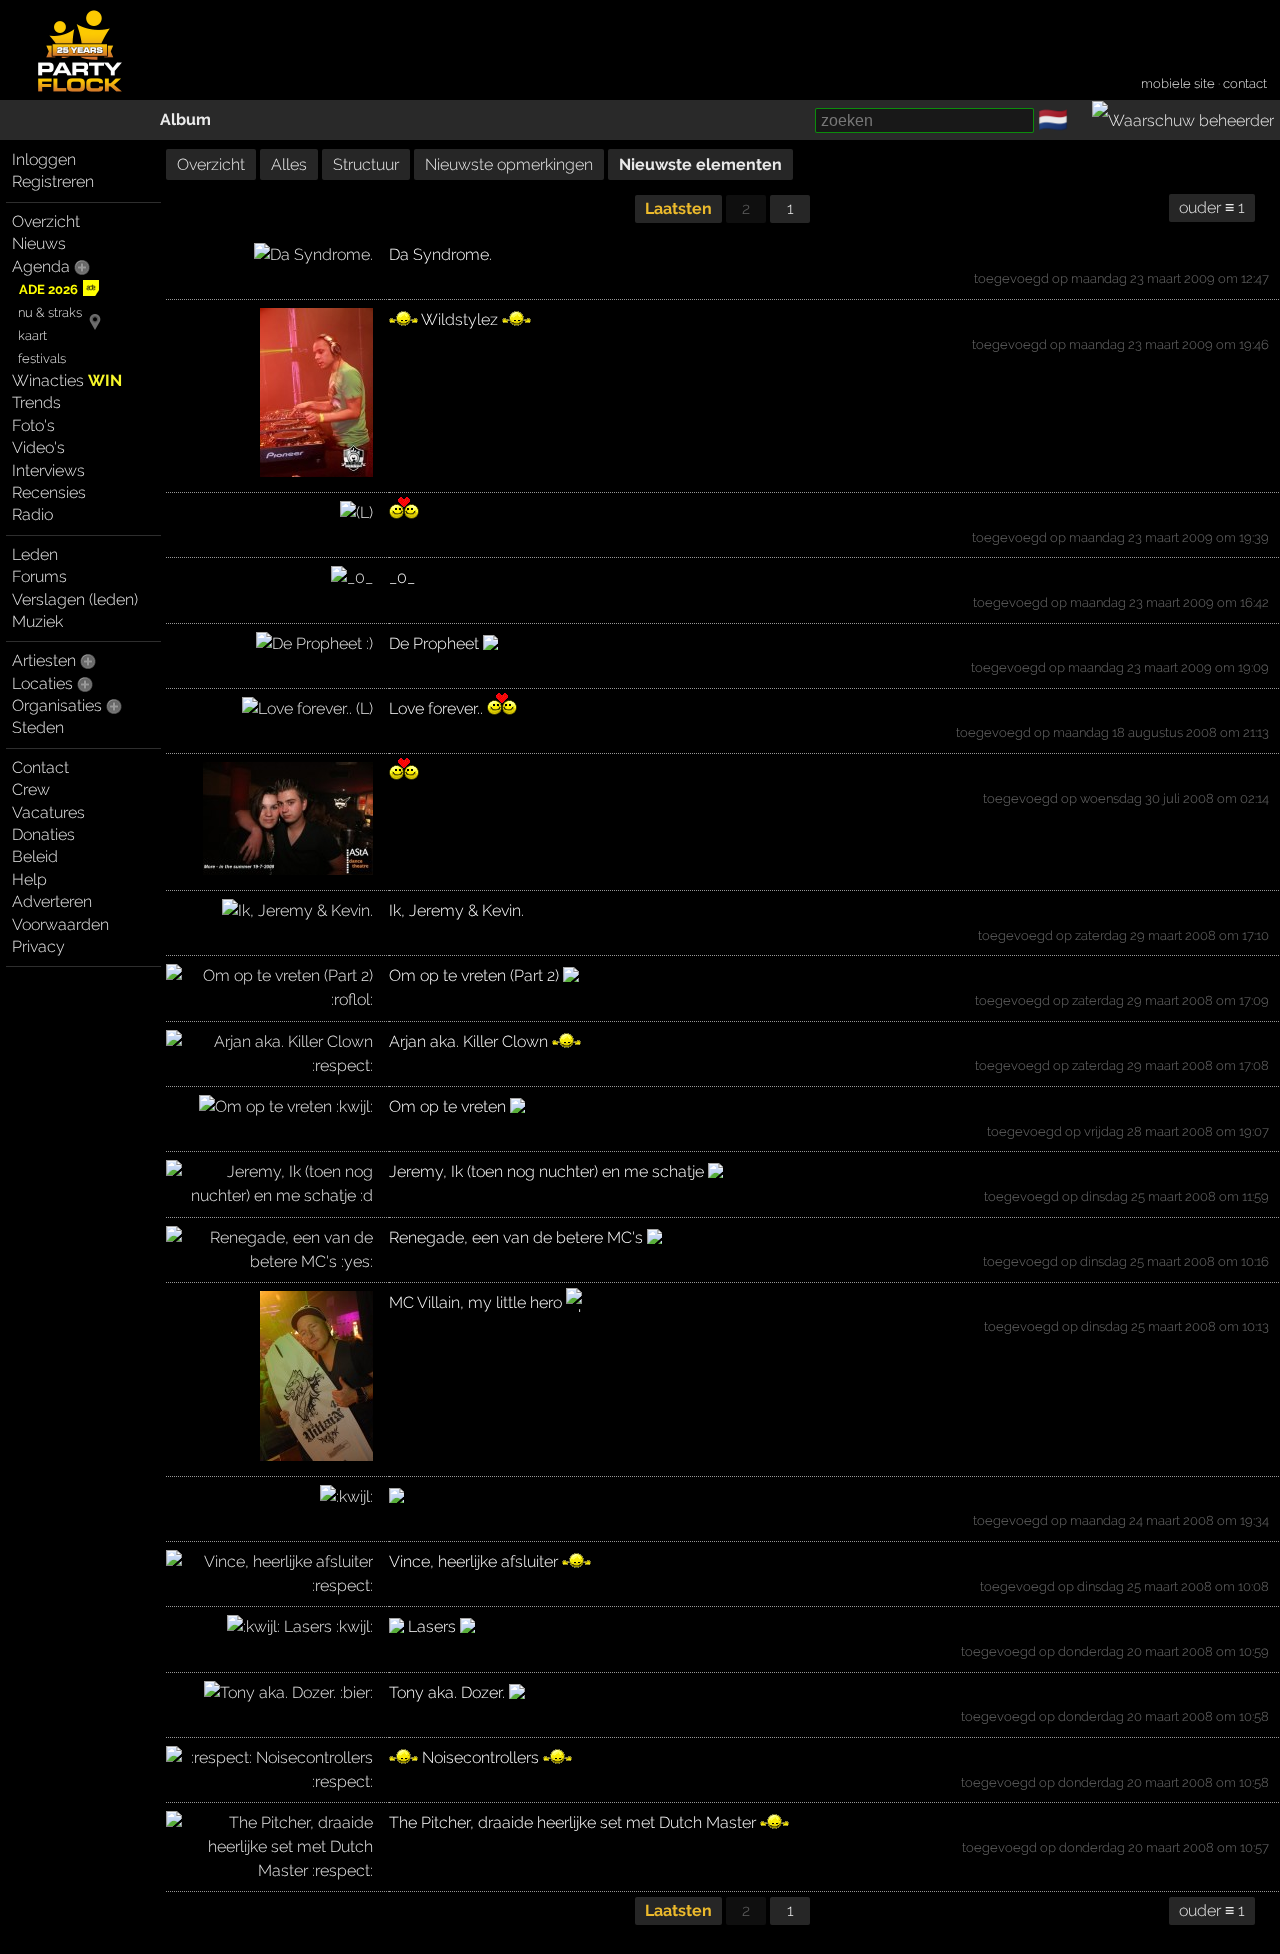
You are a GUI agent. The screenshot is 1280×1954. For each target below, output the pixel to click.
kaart (32, 335)
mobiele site (1178, 83)
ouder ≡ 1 (1212, 207)
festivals (42, 358)
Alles (289, 164)
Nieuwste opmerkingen (509, 164)
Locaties (42, 683)
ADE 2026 (48, 289)
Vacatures (48, 812)
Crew (31, 789)
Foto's (33, 425)
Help (29, 879)
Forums (39, 576)
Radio (32, 514)
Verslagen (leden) (75, 599)
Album (185, 119)
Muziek (37, 621)
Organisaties (57, 705)
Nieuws (39, 243)
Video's (38, 447)
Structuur (366, 164)
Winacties (67, 380)
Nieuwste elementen (700, 164)
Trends (36, 402)
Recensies (49, 492)
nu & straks (50, 312)
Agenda (41, 266)
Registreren (53, 181)
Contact (40, 767)
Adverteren (52, 901)
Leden (35, 554)
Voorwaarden (60, 924)
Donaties (43, 834)
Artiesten (44, 660)
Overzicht (46, 221)
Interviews (48, 470)
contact (1245, 83)
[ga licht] (1080, 121)
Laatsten (678, 208)
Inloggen (44, 159)
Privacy (38, 946)
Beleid (35, 856)
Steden (38, 727)
